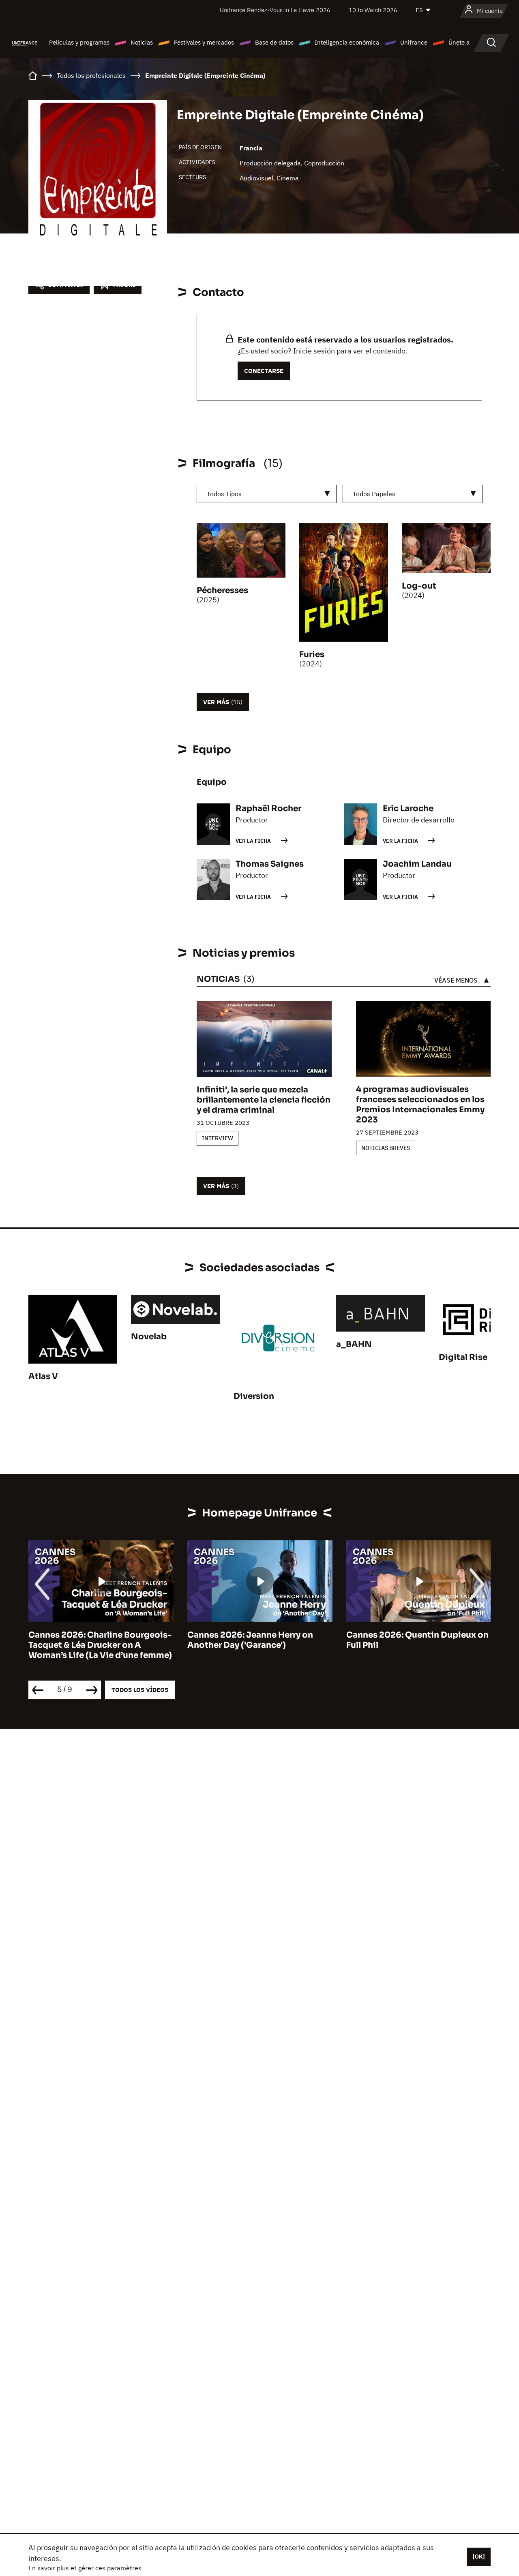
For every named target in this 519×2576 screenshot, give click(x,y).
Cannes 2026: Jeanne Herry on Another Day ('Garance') (250, 1640)
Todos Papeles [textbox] (374, 494)
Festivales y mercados (204, 42)
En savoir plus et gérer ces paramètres (85, 2568)
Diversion (254, 1396)
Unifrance (414, 42)
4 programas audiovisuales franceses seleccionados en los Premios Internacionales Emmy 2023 (420, 1105)
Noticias (142, 42)
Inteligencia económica (347, 42)
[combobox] (267, 494)
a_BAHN (354, 1344)
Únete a (459, 42)
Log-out (419, 586)
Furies (312, 654)
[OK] (479, 2557)
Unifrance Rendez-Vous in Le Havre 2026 (275, 10)
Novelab (149, 1337)
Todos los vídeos (140, 1690)
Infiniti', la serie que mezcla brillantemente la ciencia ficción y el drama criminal (264, 1100)
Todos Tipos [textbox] (224, 494)
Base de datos (274, 42)
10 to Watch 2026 (373, 10)
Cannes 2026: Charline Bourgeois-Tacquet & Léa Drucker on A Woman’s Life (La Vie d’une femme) (100, 1645)
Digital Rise (463, 1357)
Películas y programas (79, 42)
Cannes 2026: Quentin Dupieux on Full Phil (417, 1640)
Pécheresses (222, 590)
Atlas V (43, 1376)
